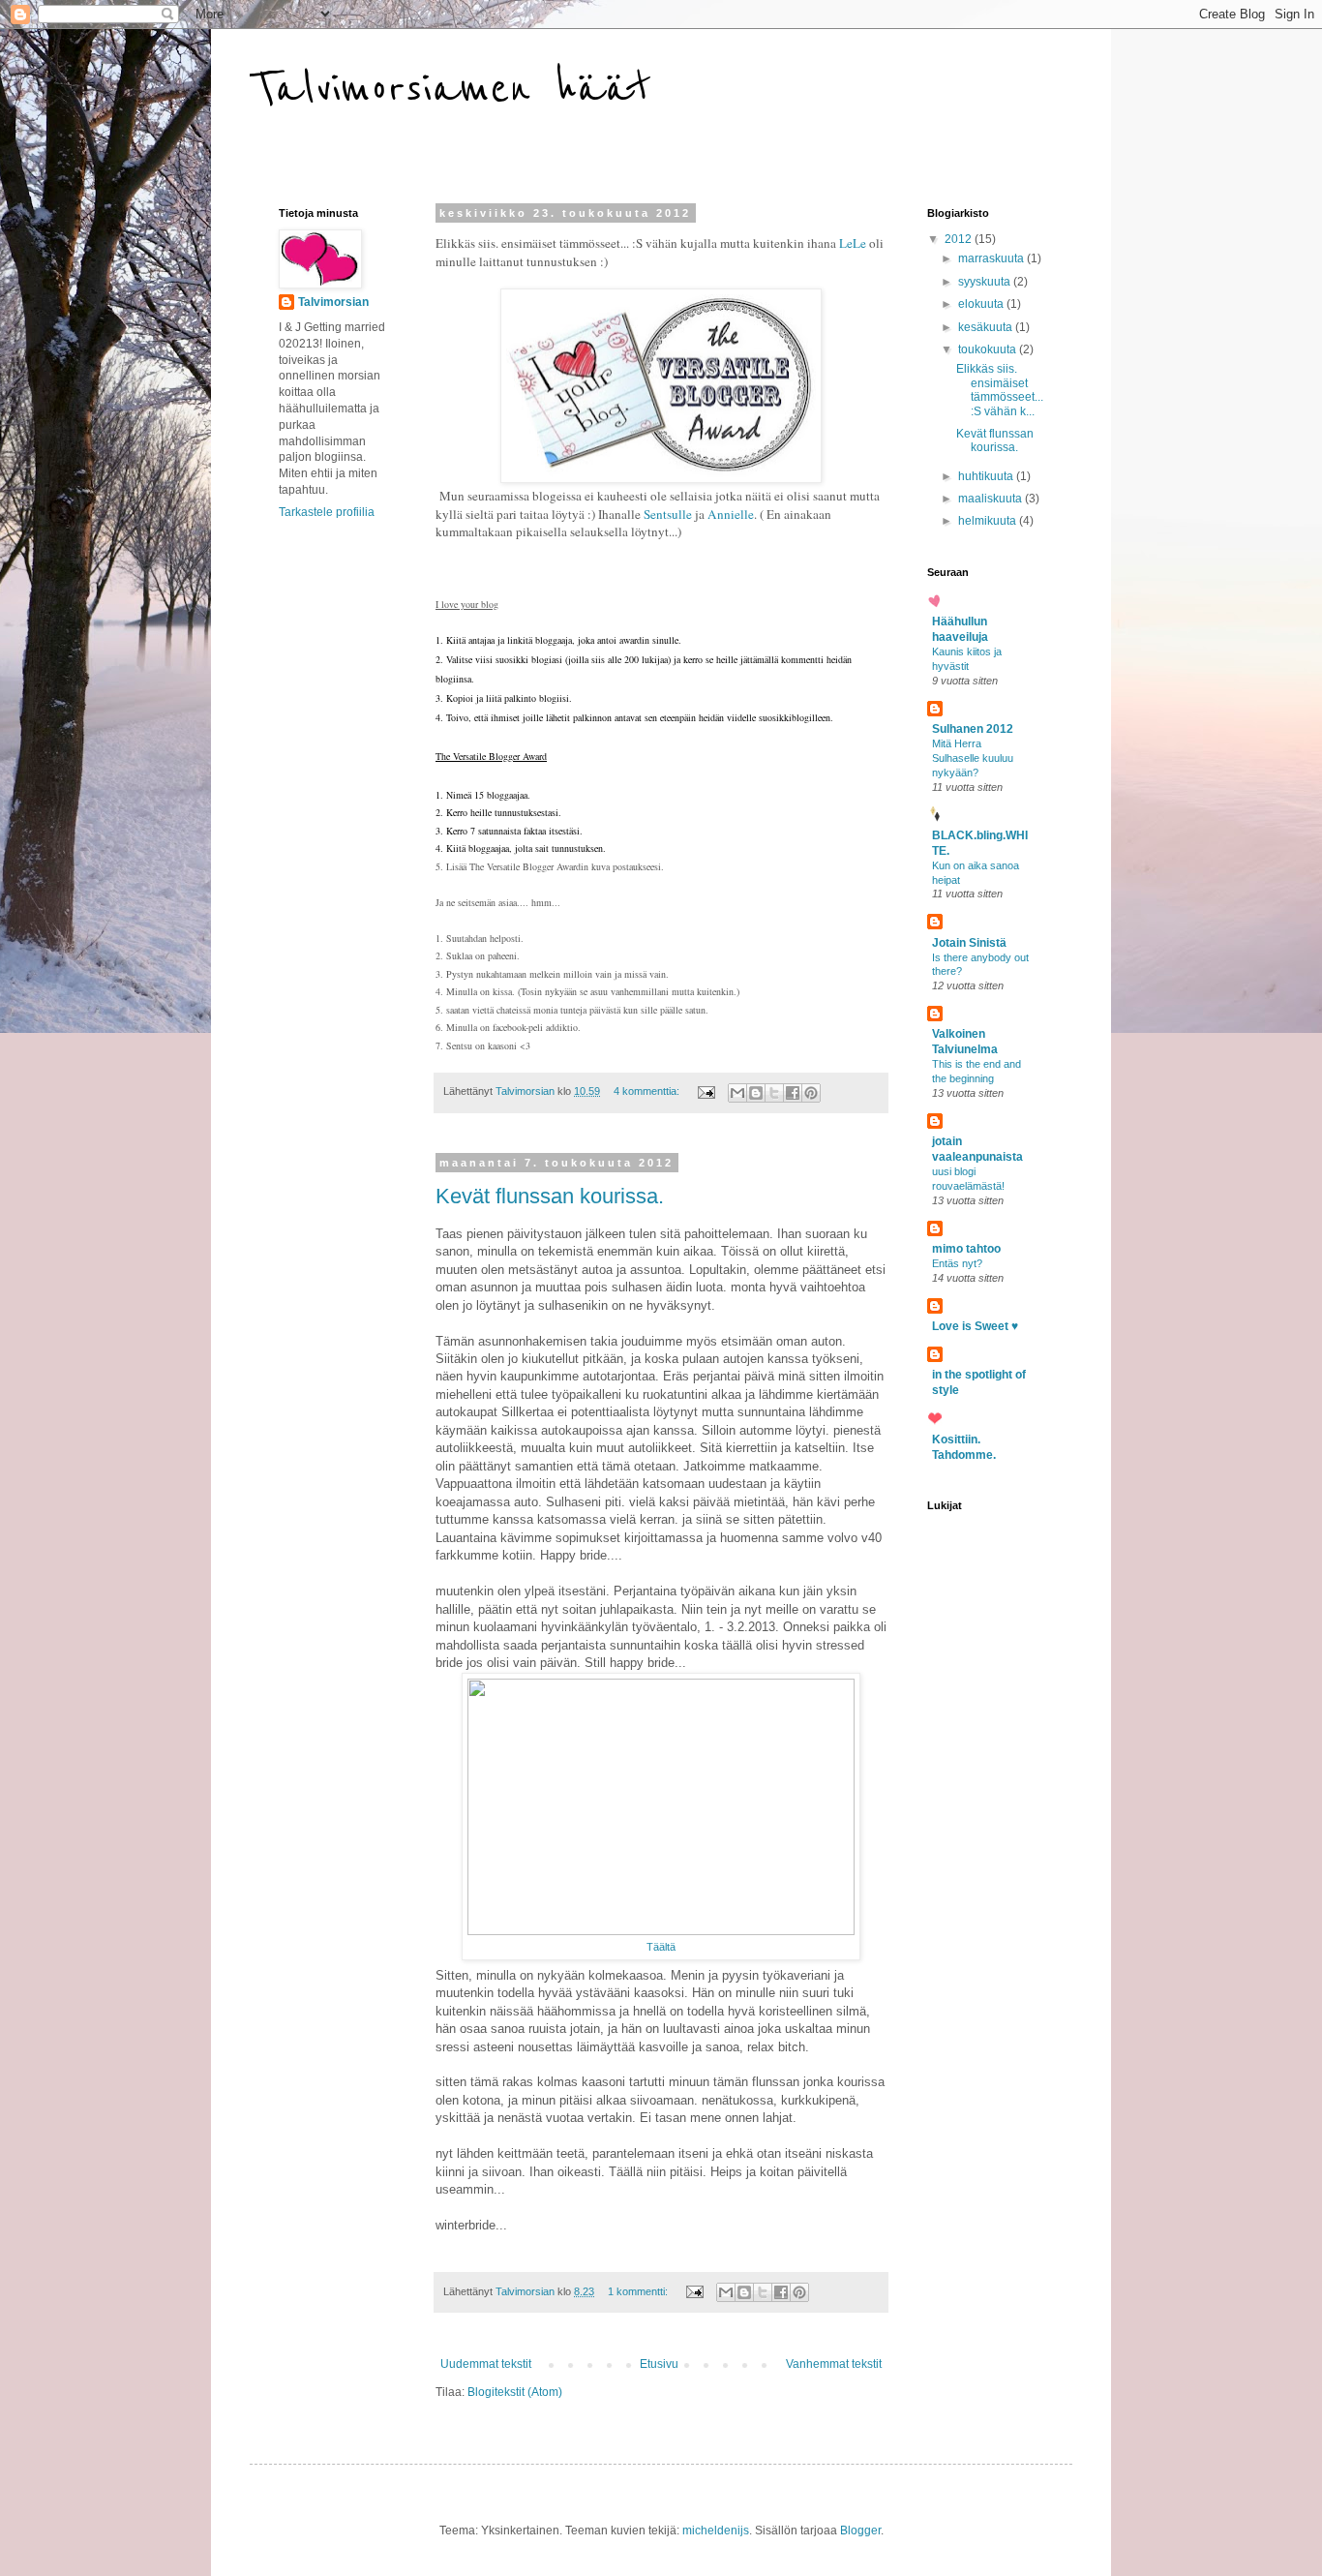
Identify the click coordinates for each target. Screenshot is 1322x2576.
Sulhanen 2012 (973, 729)
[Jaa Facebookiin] (793, 1093)
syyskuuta (986, 282)
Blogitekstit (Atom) (515, 2392)
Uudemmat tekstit (486, 2364)
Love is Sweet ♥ (975, 1326)
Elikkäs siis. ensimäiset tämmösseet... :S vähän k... (1000, 390)
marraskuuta (992, 258)
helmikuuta (989, 521)
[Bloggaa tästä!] (756, 1093)
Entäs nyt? (957, 1263)
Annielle (731, 514)
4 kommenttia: (648, 1091)
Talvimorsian (333, 302)
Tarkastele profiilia (327, 512)
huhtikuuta (987, 476)
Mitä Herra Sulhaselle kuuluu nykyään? (973, 758)
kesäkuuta (987, 327)
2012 (960, 239)
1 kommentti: (639, 2291)
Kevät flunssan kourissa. (550, 1196)
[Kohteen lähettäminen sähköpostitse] (737, 1093)
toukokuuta (989, 349)
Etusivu (659, 2364)
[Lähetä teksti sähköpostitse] (706, 1091)
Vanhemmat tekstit (834, 2364)
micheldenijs (716, 2531)
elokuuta (982, 304)
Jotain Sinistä (969, 943)
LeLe (853, 243)
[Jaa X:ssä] (774, 1093)
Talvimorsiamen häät (451, 89)
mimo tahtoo (966, 1249)
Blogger (860, 2531)
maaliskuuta (991, 499)
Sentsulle (668, 514)
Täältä (661, 1947)
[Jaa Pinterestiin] (811, 1093)
